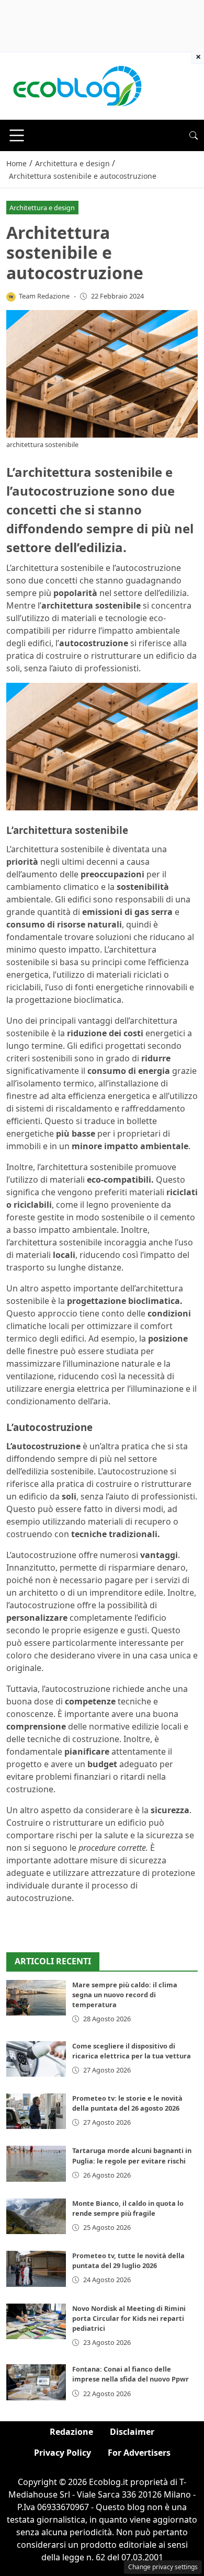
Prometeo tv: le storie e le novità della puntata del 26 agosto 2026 (127, 2103)
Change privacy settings (163, 2567)
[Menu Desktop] (17, 135)
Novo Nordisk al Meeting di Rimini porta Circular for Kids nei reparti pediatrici (129, 2318)
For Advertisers (139, 2453)
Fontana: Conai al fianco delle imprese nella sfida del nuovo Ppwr (131, 2374)
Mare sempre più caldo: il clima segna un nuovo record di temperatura (125, 1995)
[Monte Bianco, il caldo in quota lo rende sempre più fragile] (36, 2216)
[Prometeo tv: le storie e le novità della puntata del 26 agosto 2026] (36, 2111)
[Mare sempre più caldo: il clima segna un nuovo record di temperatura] (36, 1998)
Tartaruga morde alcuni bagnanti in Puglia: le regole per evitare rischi (132, 2155)
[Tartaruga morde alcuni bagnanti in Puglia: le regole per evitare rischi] (36, 2163)
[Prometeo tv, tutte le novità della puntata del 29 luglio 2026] (36, 2269)
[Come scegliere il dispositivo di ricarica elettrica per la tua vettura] (36, 2059)
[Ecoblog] (77, 85)
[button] (194, 135)
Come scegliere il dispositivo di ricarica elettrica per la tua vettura (132, 2051)
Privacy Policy (63, 2453)
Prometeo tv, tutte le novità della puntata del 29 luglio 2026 (128, 2260)
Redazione (71, 2432)
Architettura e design (42, 208)
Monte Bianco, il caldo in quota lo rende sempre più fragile (128, 2208)
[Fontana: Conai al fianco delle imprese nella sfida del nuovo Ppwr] (36, 2382)
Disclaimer (132, 2432)
